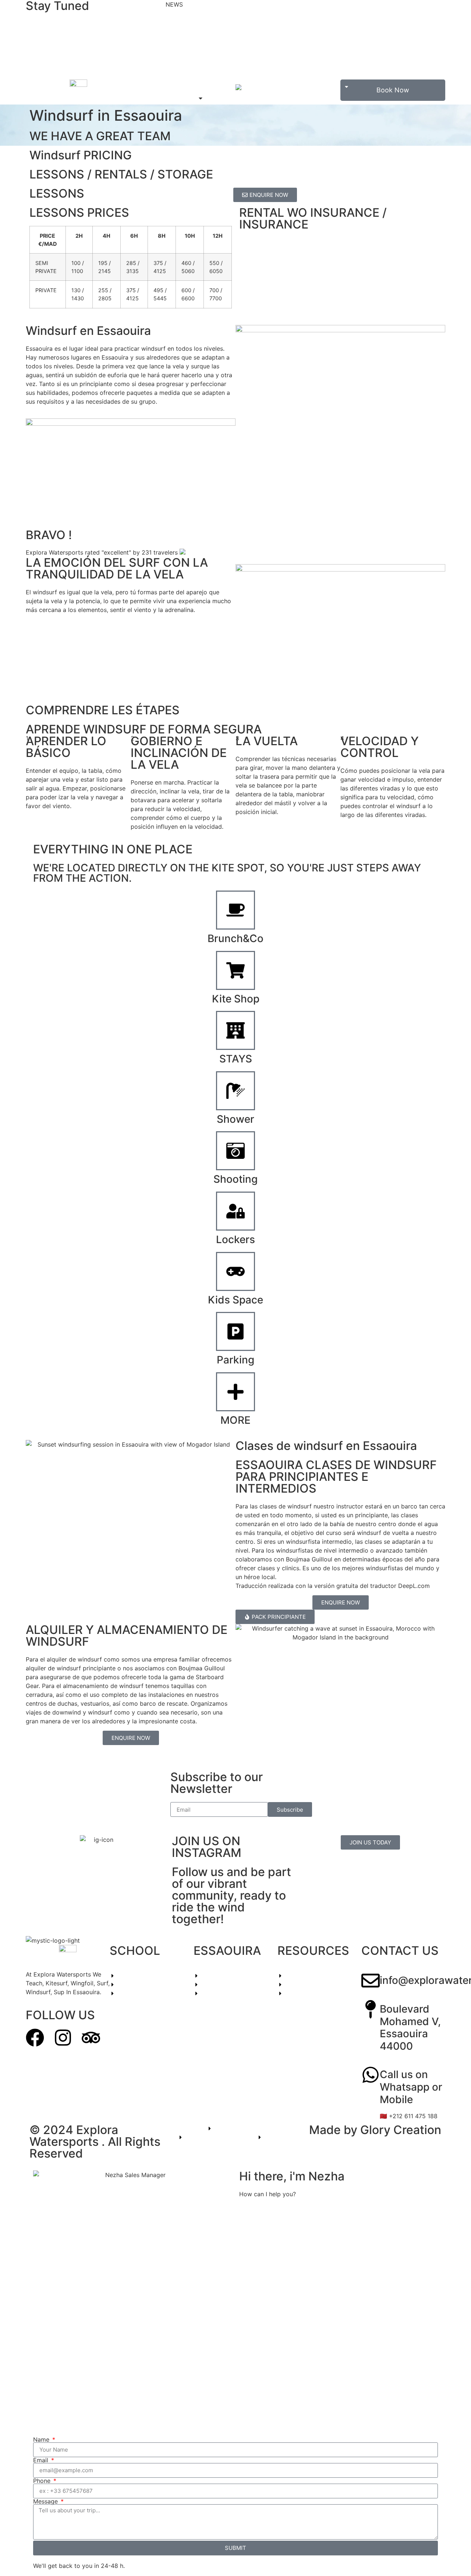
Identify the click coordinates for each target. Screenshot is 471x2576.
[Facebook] (35, 2038)
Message (46, 2501)
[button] (185, 98)
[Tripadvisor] (91, 2038)
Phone (43, 2481)
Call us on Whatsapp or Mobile (411, 2087)
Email (42, 2460)
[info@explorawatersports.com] (371, 1981)
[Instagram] (63, 2038)
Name (42, 2439)
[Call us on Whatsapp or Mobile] (371, 2075)
